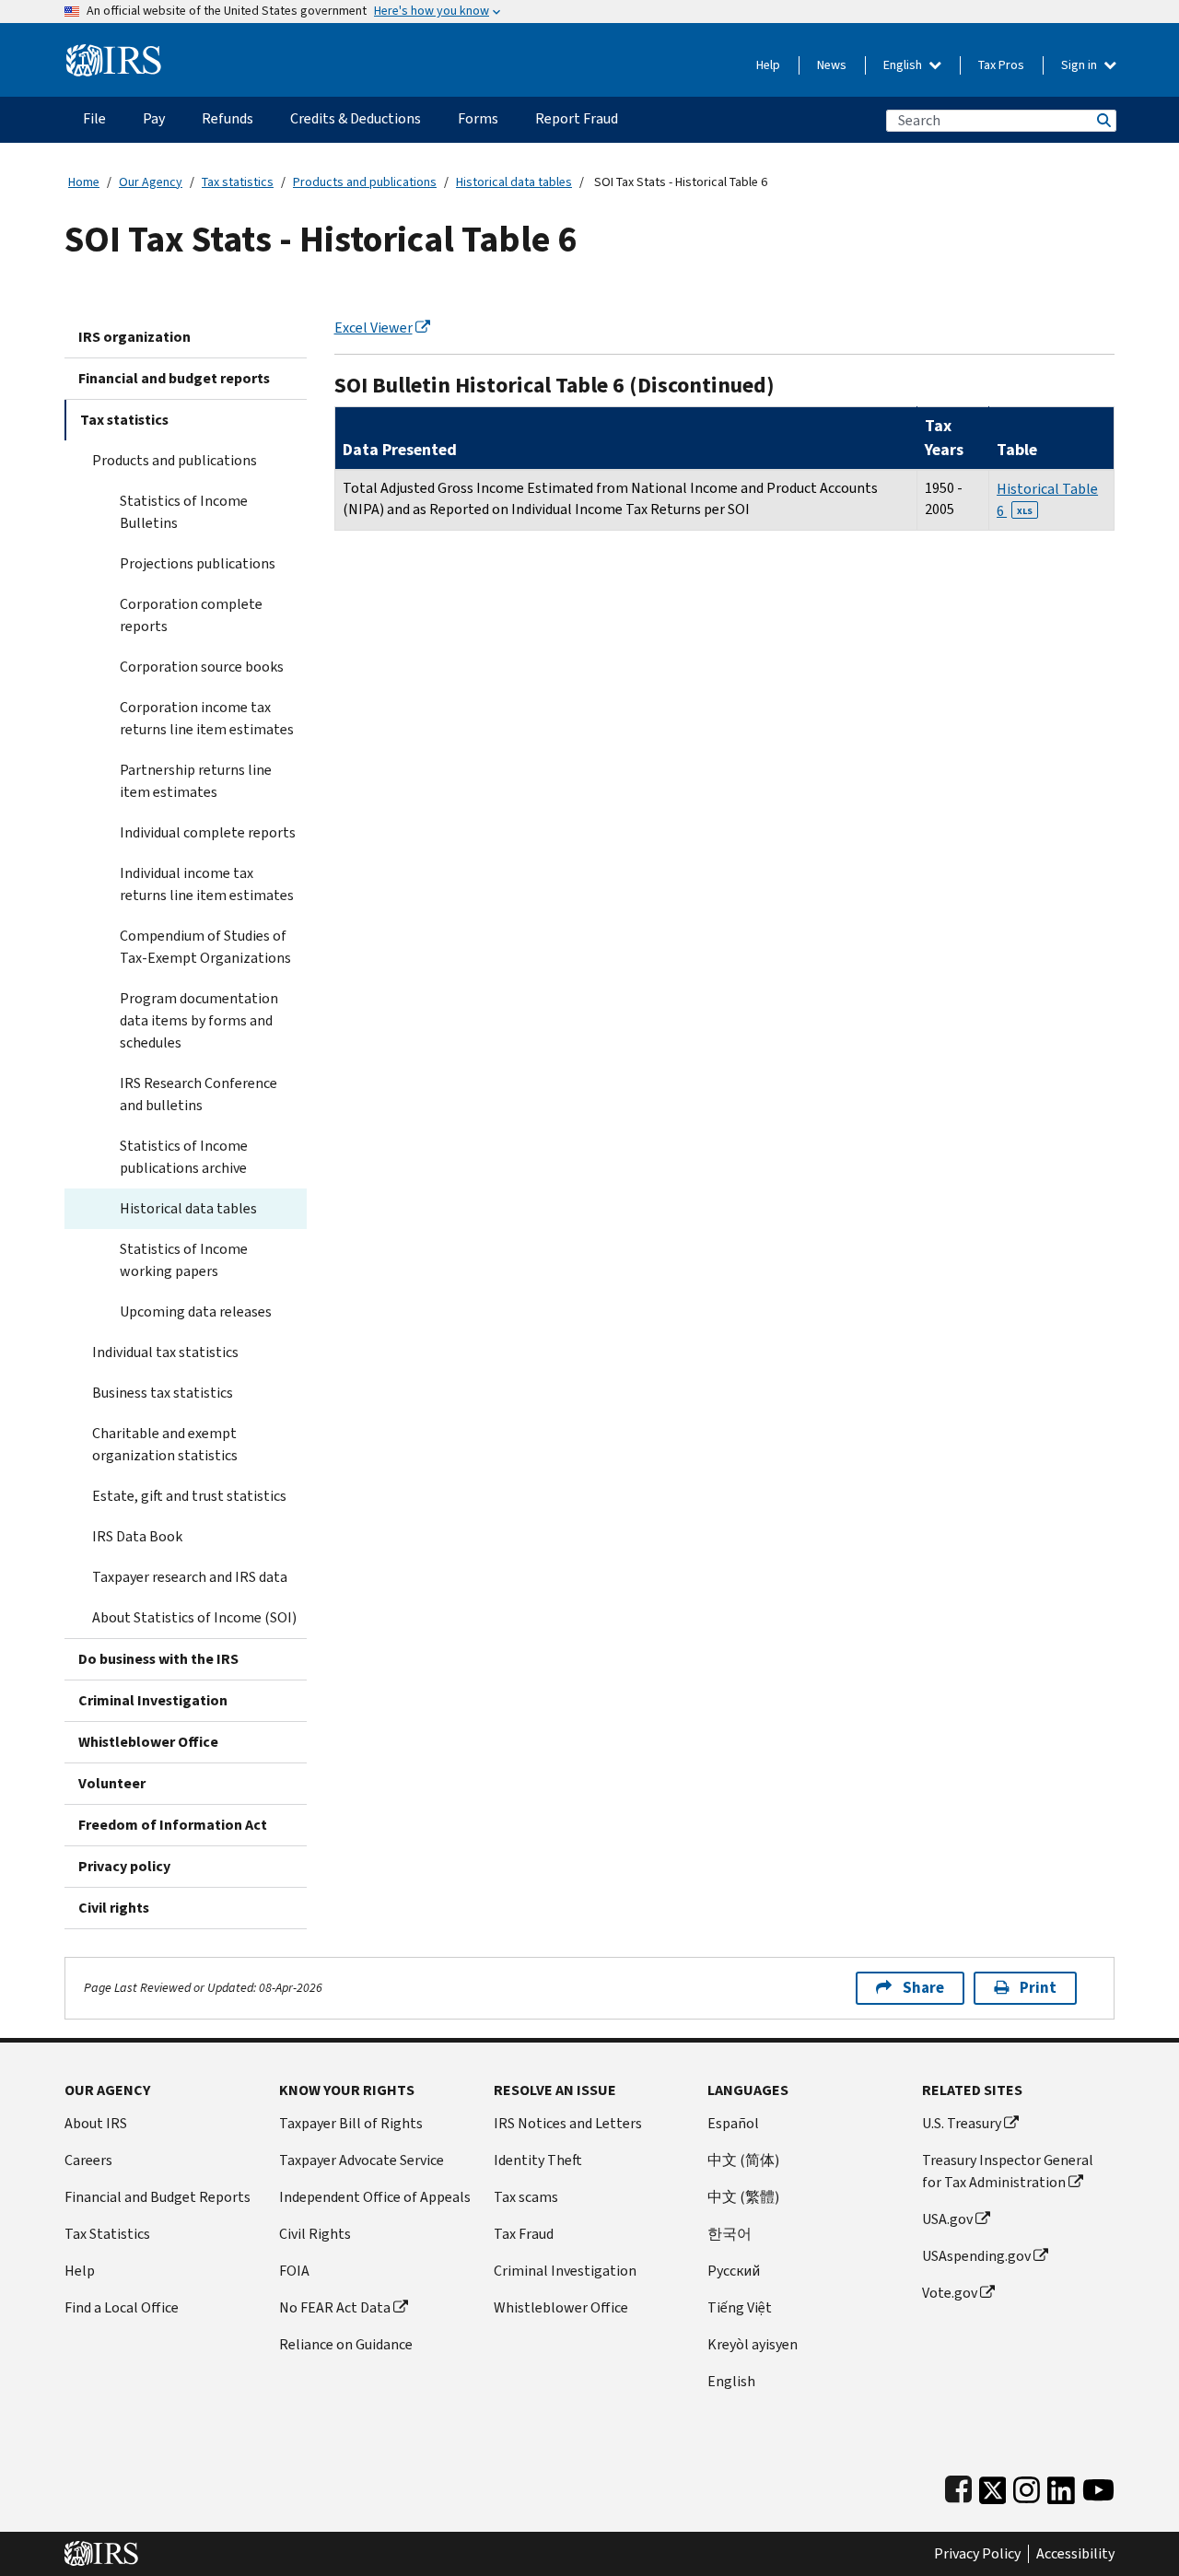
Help (768, 65)
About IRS (96, 2123)
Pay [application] (154, 118)
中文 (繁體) (743, 2197)
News (832, 65)
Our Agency (151, 182)
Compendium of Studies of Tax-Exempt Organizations (205, 947)
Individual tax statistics (165, 1352)
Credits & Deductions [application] (356, 118)
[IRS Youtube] (1098, 2486)
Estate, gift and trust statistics (189, 1496)
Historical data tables (514, 182)
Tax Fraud (524, 2234)
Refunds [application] (228, 118)
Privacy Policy (977, 2554)
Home (84, 182)
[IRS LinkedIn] (1061, 2486)
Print (1038, 1988)
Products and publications (365, 182)
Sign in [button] (1080, 65)
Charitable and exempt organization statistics (165, 1444)
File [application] (94, 118)
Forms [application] (478, 118)
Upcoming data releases (196, 1311)
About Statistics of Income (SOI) (194, 1617)
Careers (88, 2160)
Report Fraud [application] (577, 118)
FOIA (294, 2271)
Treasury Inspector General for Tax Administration (1008, 2171)
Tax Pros (1001, 65)
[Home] (114, 53)
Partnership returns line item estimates (196, 781)
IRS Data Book (137, 1536)
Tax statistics (238, 182)
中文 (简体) (743, 2160)
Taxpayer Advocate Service (362, 2160)
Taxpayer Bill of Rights (351, 2123)
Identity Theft (538, 2160)
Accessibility (1075, 2554)
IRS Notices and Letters (568, 2123)
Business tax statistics (163, 1393)
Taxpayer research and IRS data (190, 1577)
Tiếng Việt (740, 2307)
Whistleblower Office (148, 1742)
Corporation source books (202, 667)
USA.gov (947, 2219)
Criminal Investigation (153, 1700)
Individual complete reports (208, 832)
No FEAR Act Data (335, 2307)
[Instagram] (1027, 2486)
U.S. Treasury (962, 2123)
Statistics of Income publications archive (184, 1157)
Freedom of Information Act (173, 1825)
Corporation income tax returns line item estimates (207, 718)
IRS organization (134, 337)
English (904, 65)
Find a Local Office (122, 2307)
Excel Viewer (374, 328)
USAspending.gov (976, 2256)
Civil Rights (315, 2234)
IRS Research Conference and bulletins (198, 1094)
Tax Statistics (107, 2234)
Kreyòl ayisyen (753, 2344)
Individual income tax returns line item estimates (207, 884)
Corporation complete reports (191, 615)
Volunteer (112, 1783)
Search (1103, 120)
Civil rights (114, 1908)
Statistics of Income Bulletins (184, 512)
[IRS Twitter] (993, 2486)
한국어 (730, 2234)
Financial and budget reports (174, 378)
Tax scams (526, 2197)
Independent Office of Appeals (375, 2197)
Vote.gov (950, 2293)
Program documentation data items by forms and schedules (199, 1020)
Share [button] (923, 1988)
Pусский (734, 2271)
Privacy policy (124, 1866)
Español (733, 2123)
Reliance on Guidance (346, 2344)
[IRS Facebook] (958, 2486)
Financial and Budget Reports (158, 2197)
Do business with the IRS (158, 1659)
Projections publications (198, 563)
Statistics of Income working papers (184, 1260)
